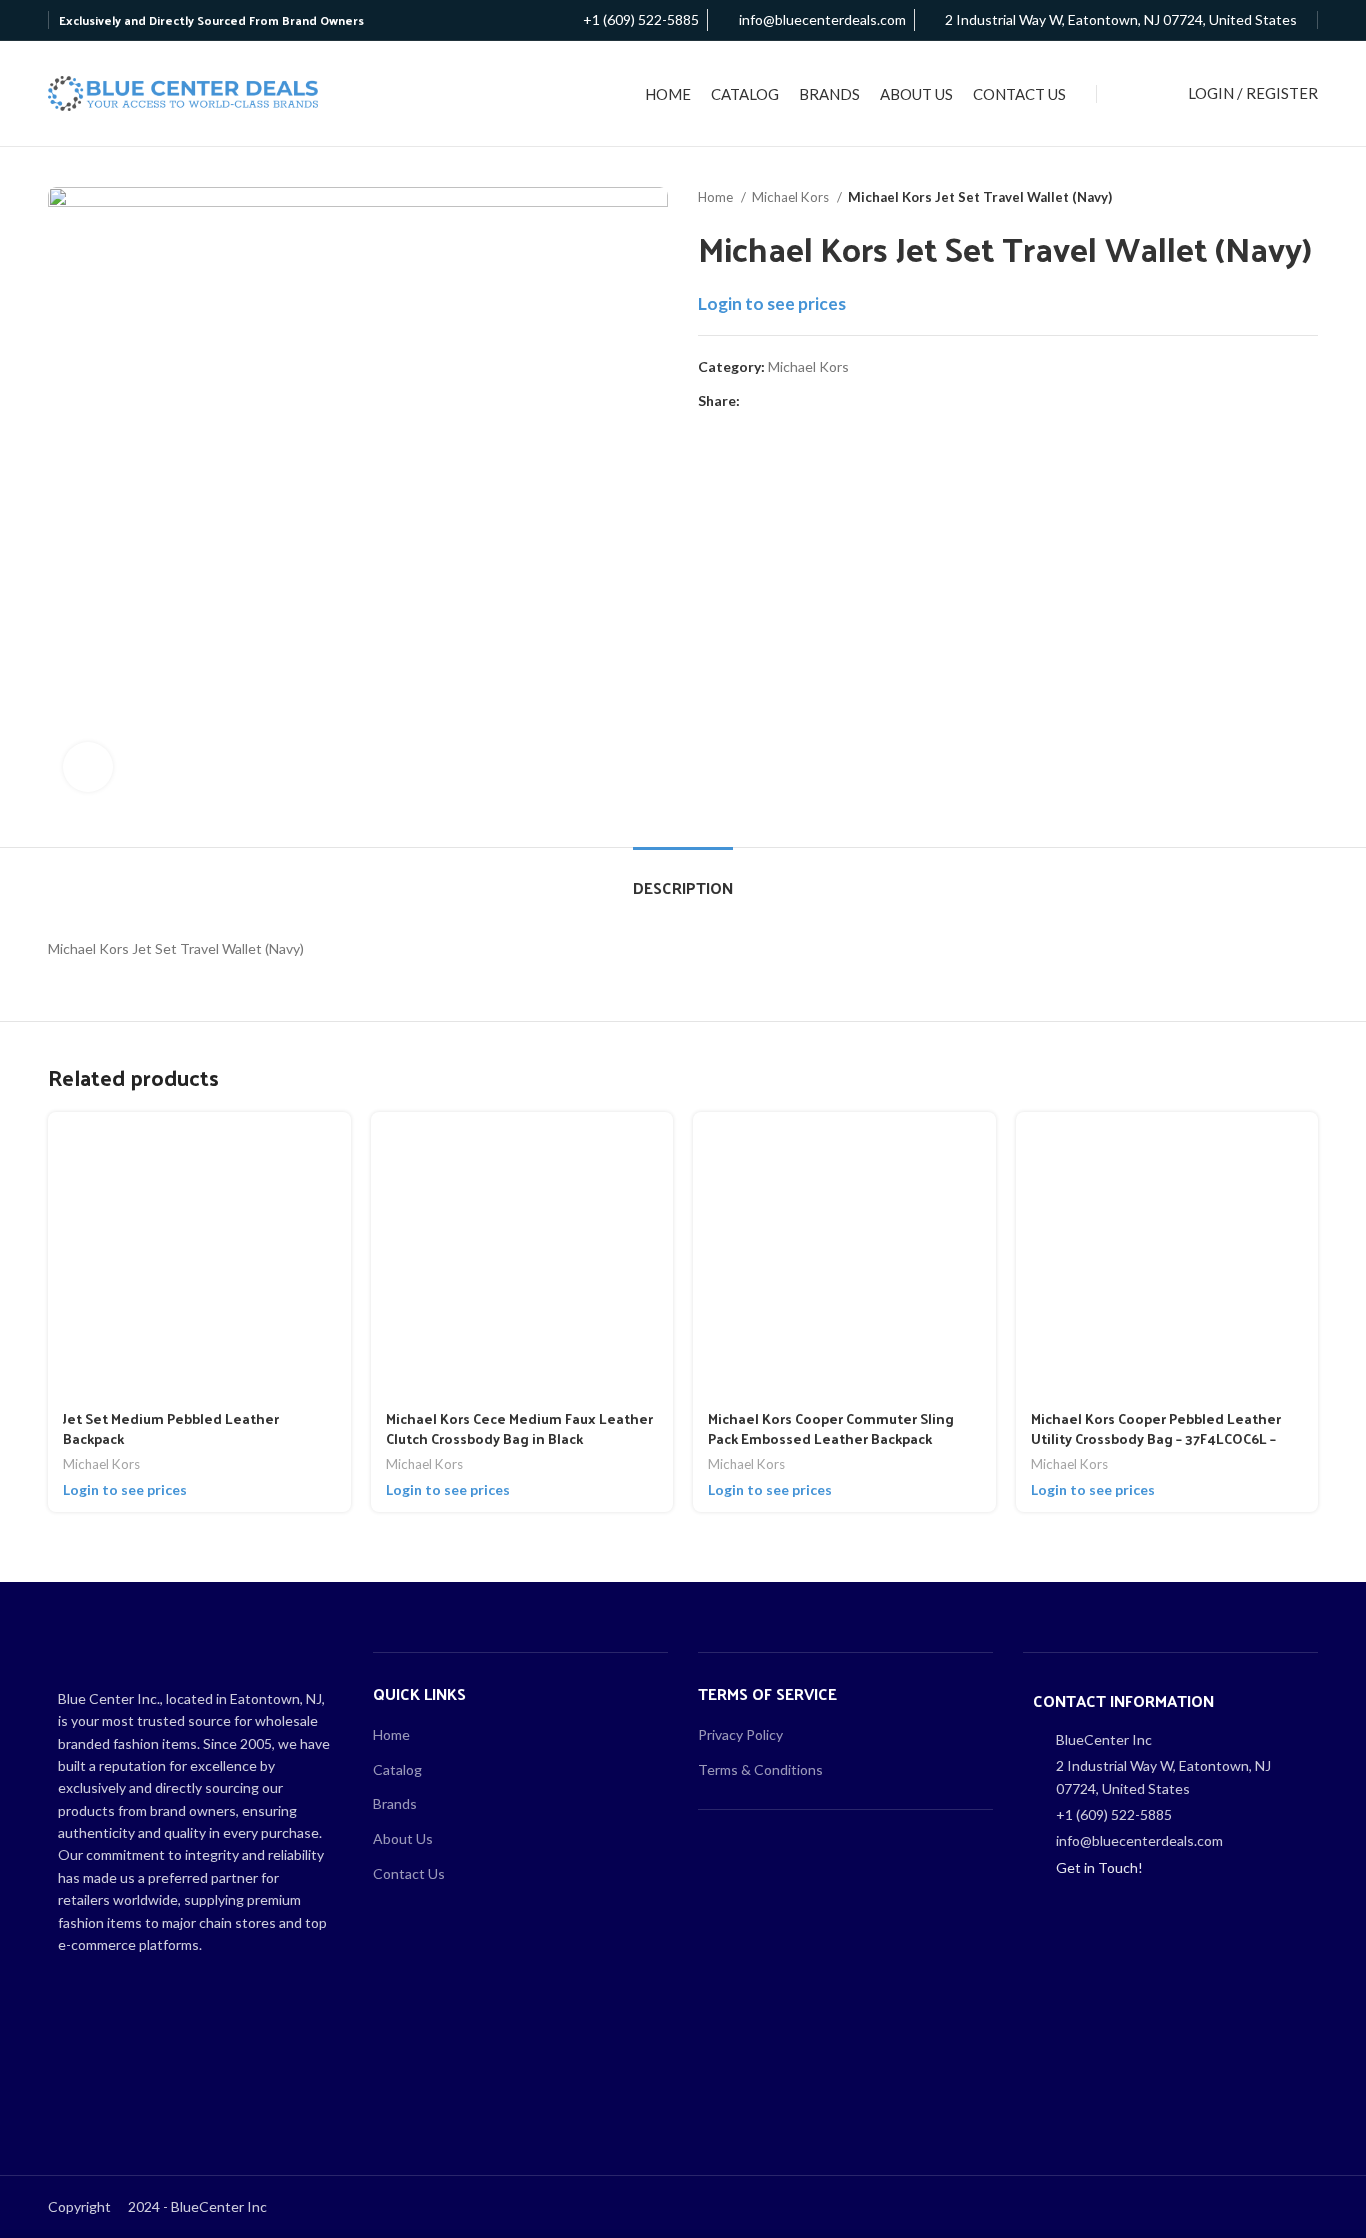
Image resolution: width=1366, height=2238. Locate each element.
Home (717, 197)
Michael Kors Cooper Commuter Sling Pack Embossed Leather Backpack (831, 1428)
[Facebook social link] (756, 401)
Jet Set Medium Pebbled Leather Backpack (171, 1428)
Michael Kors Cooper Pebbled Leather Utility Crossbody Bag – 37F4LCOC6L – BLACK (1156, 1438)
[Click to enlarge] (88, 767)
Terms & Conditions (760, 1769)
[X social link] (779, 401)
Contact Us (409, 1873)
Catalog (397, 1769)
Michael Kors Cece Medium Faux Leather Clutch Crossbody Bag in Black (519, 1428)
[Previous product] (1268, 198)
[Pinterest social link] (802, 401)
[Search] (1138, 94)
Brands (395, 1803)
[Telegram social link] (848, 401)
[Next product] (1308, 198)
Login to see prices (772, 303)
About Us (403, 1838)
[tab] (683, 877)
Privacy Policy (740, 1734)
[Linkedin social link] (825, 401)
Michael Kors (792, 197)
